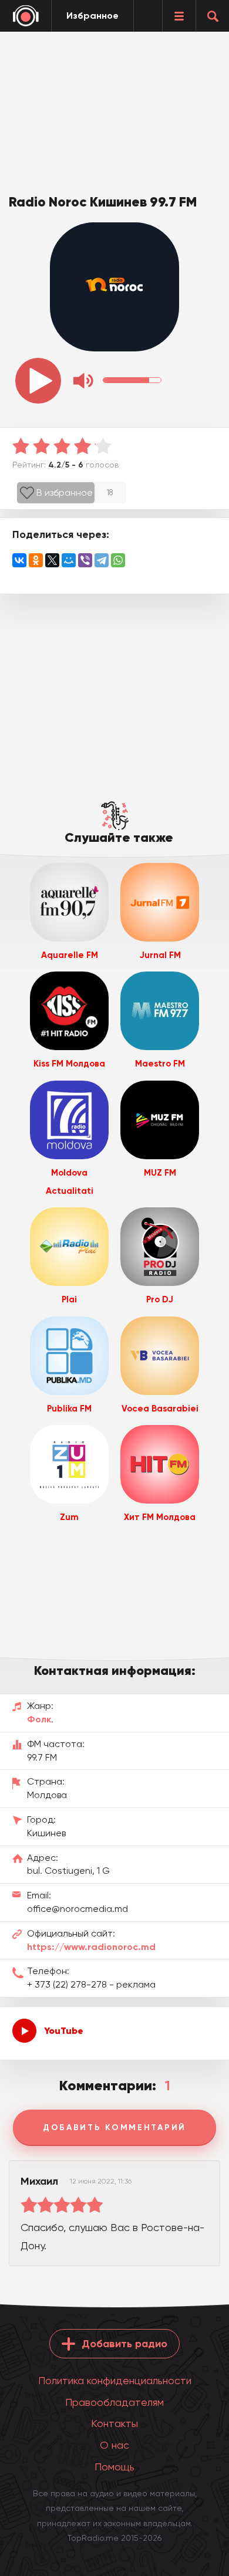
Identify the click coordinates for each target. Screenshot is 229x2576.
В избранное (65, 492)
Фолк (39, 1719)
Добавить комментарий (114, 2128)
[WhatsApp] (118, 560)
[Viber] (85, 560)
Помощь (114, 2467)
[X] (52, 560)
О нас (114, 2445)
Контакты (114, 2423)
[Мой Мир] (69, 560)
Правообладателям (114, 2402)
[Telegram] (102, 560)
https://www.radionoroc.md (91, 1947)
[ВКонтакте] (19, 560)
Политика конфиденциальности (115, 2380)
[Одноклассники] (36, 560)
